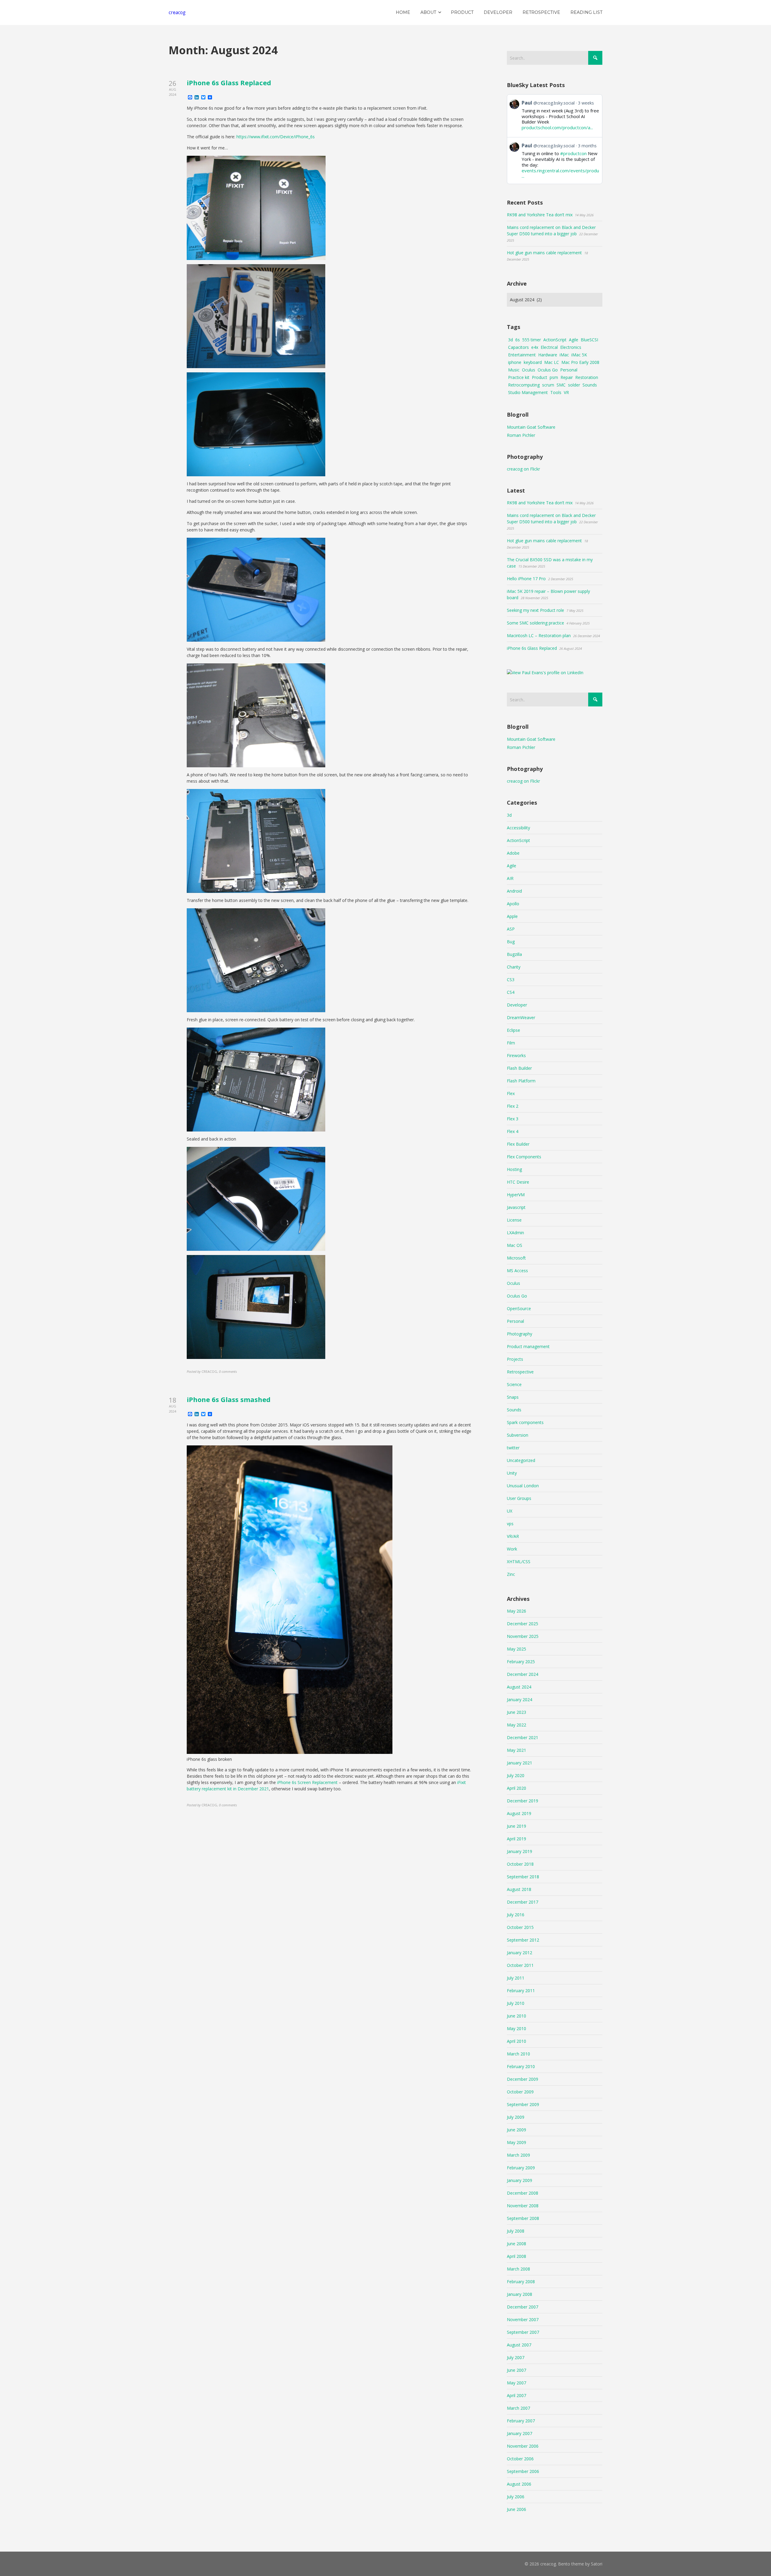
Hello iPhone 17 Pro (526, 579)
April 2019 (517, 1839)
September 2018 (523, 1877)
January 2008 (520, 2294)
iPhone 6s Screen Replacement (307, 1782)
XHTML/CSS (519, 1562)
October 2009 (520, 2092)
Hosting (514, 1169)
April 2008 (517, 2256)
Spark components (525, 1422)
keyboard (533, 362)
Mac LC (552, 362)
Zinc (511, 1574)
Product (540, 377)
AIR (510, 878)
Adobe (513, 853)
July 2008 (516, 2231)
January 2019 (520, 1851)
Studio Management (528, 392)
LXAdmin (515, 1233)
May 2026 (517, 1611)
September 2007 (523, 2332)
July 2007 (516, 2357)
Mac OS (515, 1245)
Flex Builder (518, 1144)
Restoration (587, 377)
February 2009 (521, 2168)
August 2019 (519, 1813)
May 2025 (517, 1649)
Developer (517, 1005)
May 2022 (517, 1725)
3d (510, 340)
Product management (528, 1346)
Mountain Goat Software (531, 427)
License (514, 1220)
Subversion (518, 1435)
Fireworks (516, 1055)
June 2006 (517, 2509)
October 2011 (520, 1965)
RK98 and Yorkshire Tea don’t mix (540, 215)
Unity (512, 1473)
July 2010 (516, 2003)
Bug (511, 942)
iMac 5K (579, 355)
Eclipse (513, 1030)
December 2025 (523, 1624)
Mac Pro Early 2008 (580, 362)
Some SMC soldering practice (535, 623)
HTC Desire (518, 1182)
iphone (515, 362)
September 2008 (523, 2218)
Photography (520, 1334)
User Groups (519, 1498)
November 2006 (523, 2446)
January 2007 (520, 2433)
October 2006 (520, 2459)
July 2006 (516, 2497)
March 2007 (518, 2408)
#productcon (573, 153)
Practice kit (519, 377)
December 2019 (523, 1801)
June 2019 (517, 1826)
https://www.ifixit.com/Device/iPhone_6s (276, 137)
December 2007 (523, 2307)
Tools (556, 392)
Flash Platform (521, 1081)
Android (514, 891)
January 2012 (520, 1953)
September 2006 (523, 2471)
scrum (548, 385)
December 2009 (523, 2079)
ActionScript (555, 340)
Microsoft (516, 1258)
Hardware (548, 355)
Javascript (516, 1207)
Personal (569, 370)
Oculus (529, 370)
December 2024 (523, 1674)
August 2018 (519, 1889)
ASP (511, 929)
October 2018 (520, 1864)
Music (514, 370)
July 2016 (516, 1915)
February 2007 (521, 2421)
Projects (515, 1359)
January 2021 (520, 1763)
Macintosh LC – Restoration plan (539, 635)
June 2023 (517, 1712)
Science (514, 1384)
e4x (535, 347)
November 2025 (523, 1636)
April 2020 (517, 1788)
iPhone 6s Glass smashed (229, 1399)
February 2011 (521, 1991)
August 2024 (519, 1687)
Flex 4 (513, 1131)
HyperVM (516, 1195)
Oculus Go (548, 370)
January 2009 (520, 2180)
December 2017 (523, 1902)
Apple (512, 916)
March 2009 (518, 2155)
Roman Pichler (521, 435)
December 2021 (523, 1737)
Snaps (513, 1397)
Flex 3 (513, 1119)
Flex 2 (513, 1106)
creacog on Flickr (523, 469)
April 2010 (517, 2041)
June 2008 (517, 2244)
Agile (574, 340)
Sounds (590, 385)
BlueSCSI (589, 340)
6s (518, 340)
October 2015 (520, 1927)
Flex (511, 1093)
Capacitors (518, 347)
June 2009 (517, 2130)
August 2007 (519, 2345)
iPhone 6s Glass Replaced (229, 83)
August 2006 (519, 2484)
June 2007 (517, 2370)
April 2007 (517, 2395)
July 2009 (516, 2117)
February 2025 (521, 1662)
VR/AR (513, 1536)
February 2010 (521, 2066)
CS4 (511, 992)
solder (574, 385)
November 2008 (523, 2206)
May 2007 (517, 2383)
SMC (561, 385)
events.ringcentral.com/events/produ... (560, 173)
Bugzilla (514, 954)
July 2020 (516, 1775)
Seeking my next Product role (535, 610)
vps (510, 1524)
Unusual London (523, 1486)
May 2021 (517, 1750)
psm (554, 377)
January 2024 (520, 1700)
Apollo (513, 904)
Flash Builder (519, 1068)
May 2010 (517, 2028)
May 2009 (517, 2142)
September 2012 (523, 1940)
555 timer (532, 340)
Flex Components (524, 1157)
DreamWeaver (521, 1017)
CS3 (511, 980)
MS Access (517, 1271)
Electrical (549, 347)
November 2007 (523, 2319)
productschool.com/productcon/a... (557, 127)
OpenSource (519, 1308)
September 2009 (523, 2104)
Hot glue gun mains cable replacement (544, 253)
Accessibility (518, 828)
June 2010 (517, 2016)
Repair (567, 377)
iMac (564, 355)
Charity (514, 967)
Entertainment (522, 355)
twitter (513, 1448)
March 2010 (518, 2054)
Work (512, 1549)
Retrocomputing (524, 385)
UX (510, 1511)
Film (511, 1043)
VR (566, 392)
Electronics (571, 347)
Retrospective (520, 1372)
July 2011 (516, 1978)
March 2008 (518, 2269)
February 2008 (521, 2282)
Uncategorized (521, 1460)
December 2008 (523, 2193)
